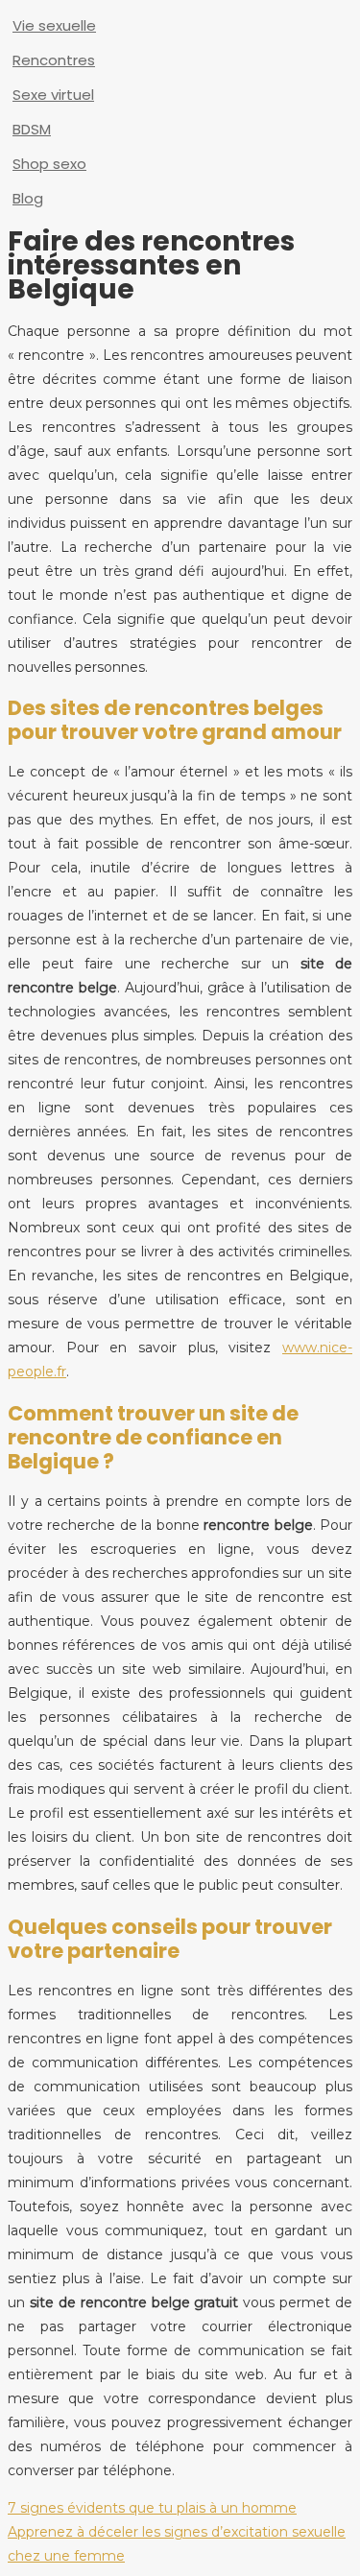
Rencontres (54, 60)
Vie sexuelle (54, 25)
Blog (28, 198)
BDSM (32, 129)
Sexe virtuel (53, 95)
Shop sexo (49, 164)
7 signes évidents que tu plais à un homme (152, 2508)
